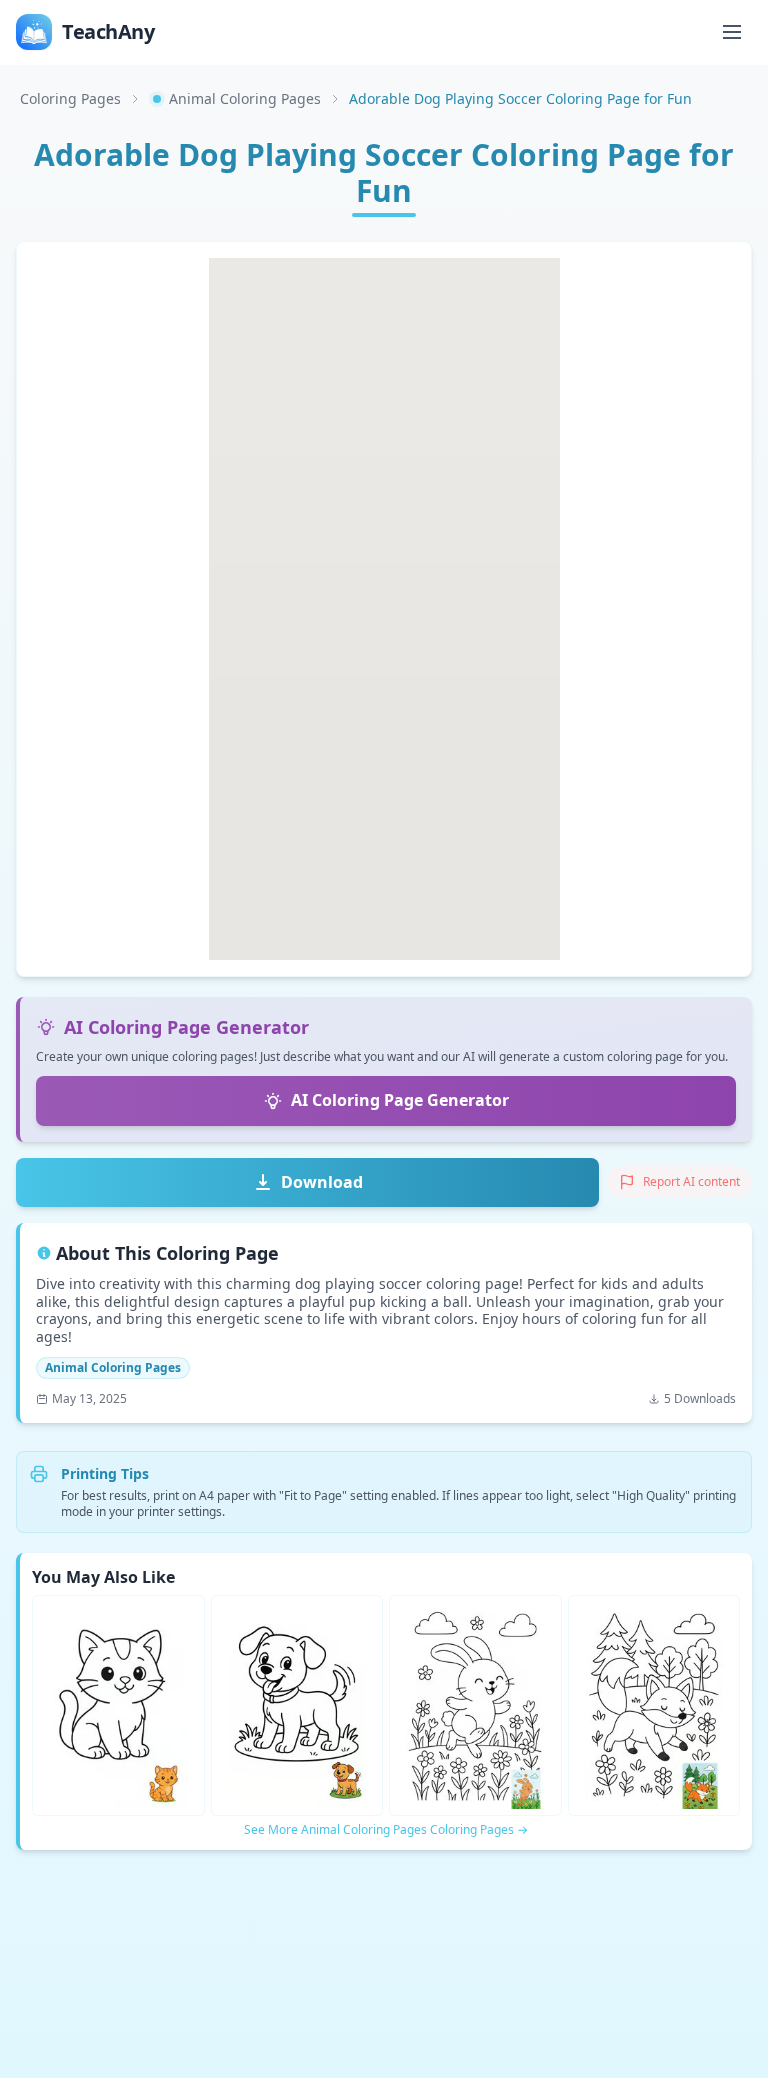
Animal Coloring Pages (245, 98)
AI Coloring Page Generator (400, 1100)
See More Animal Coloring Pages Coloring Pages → (386, 1830)
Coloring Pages (70, 98)
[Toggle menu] (732, 32)
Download (322, 1182)
